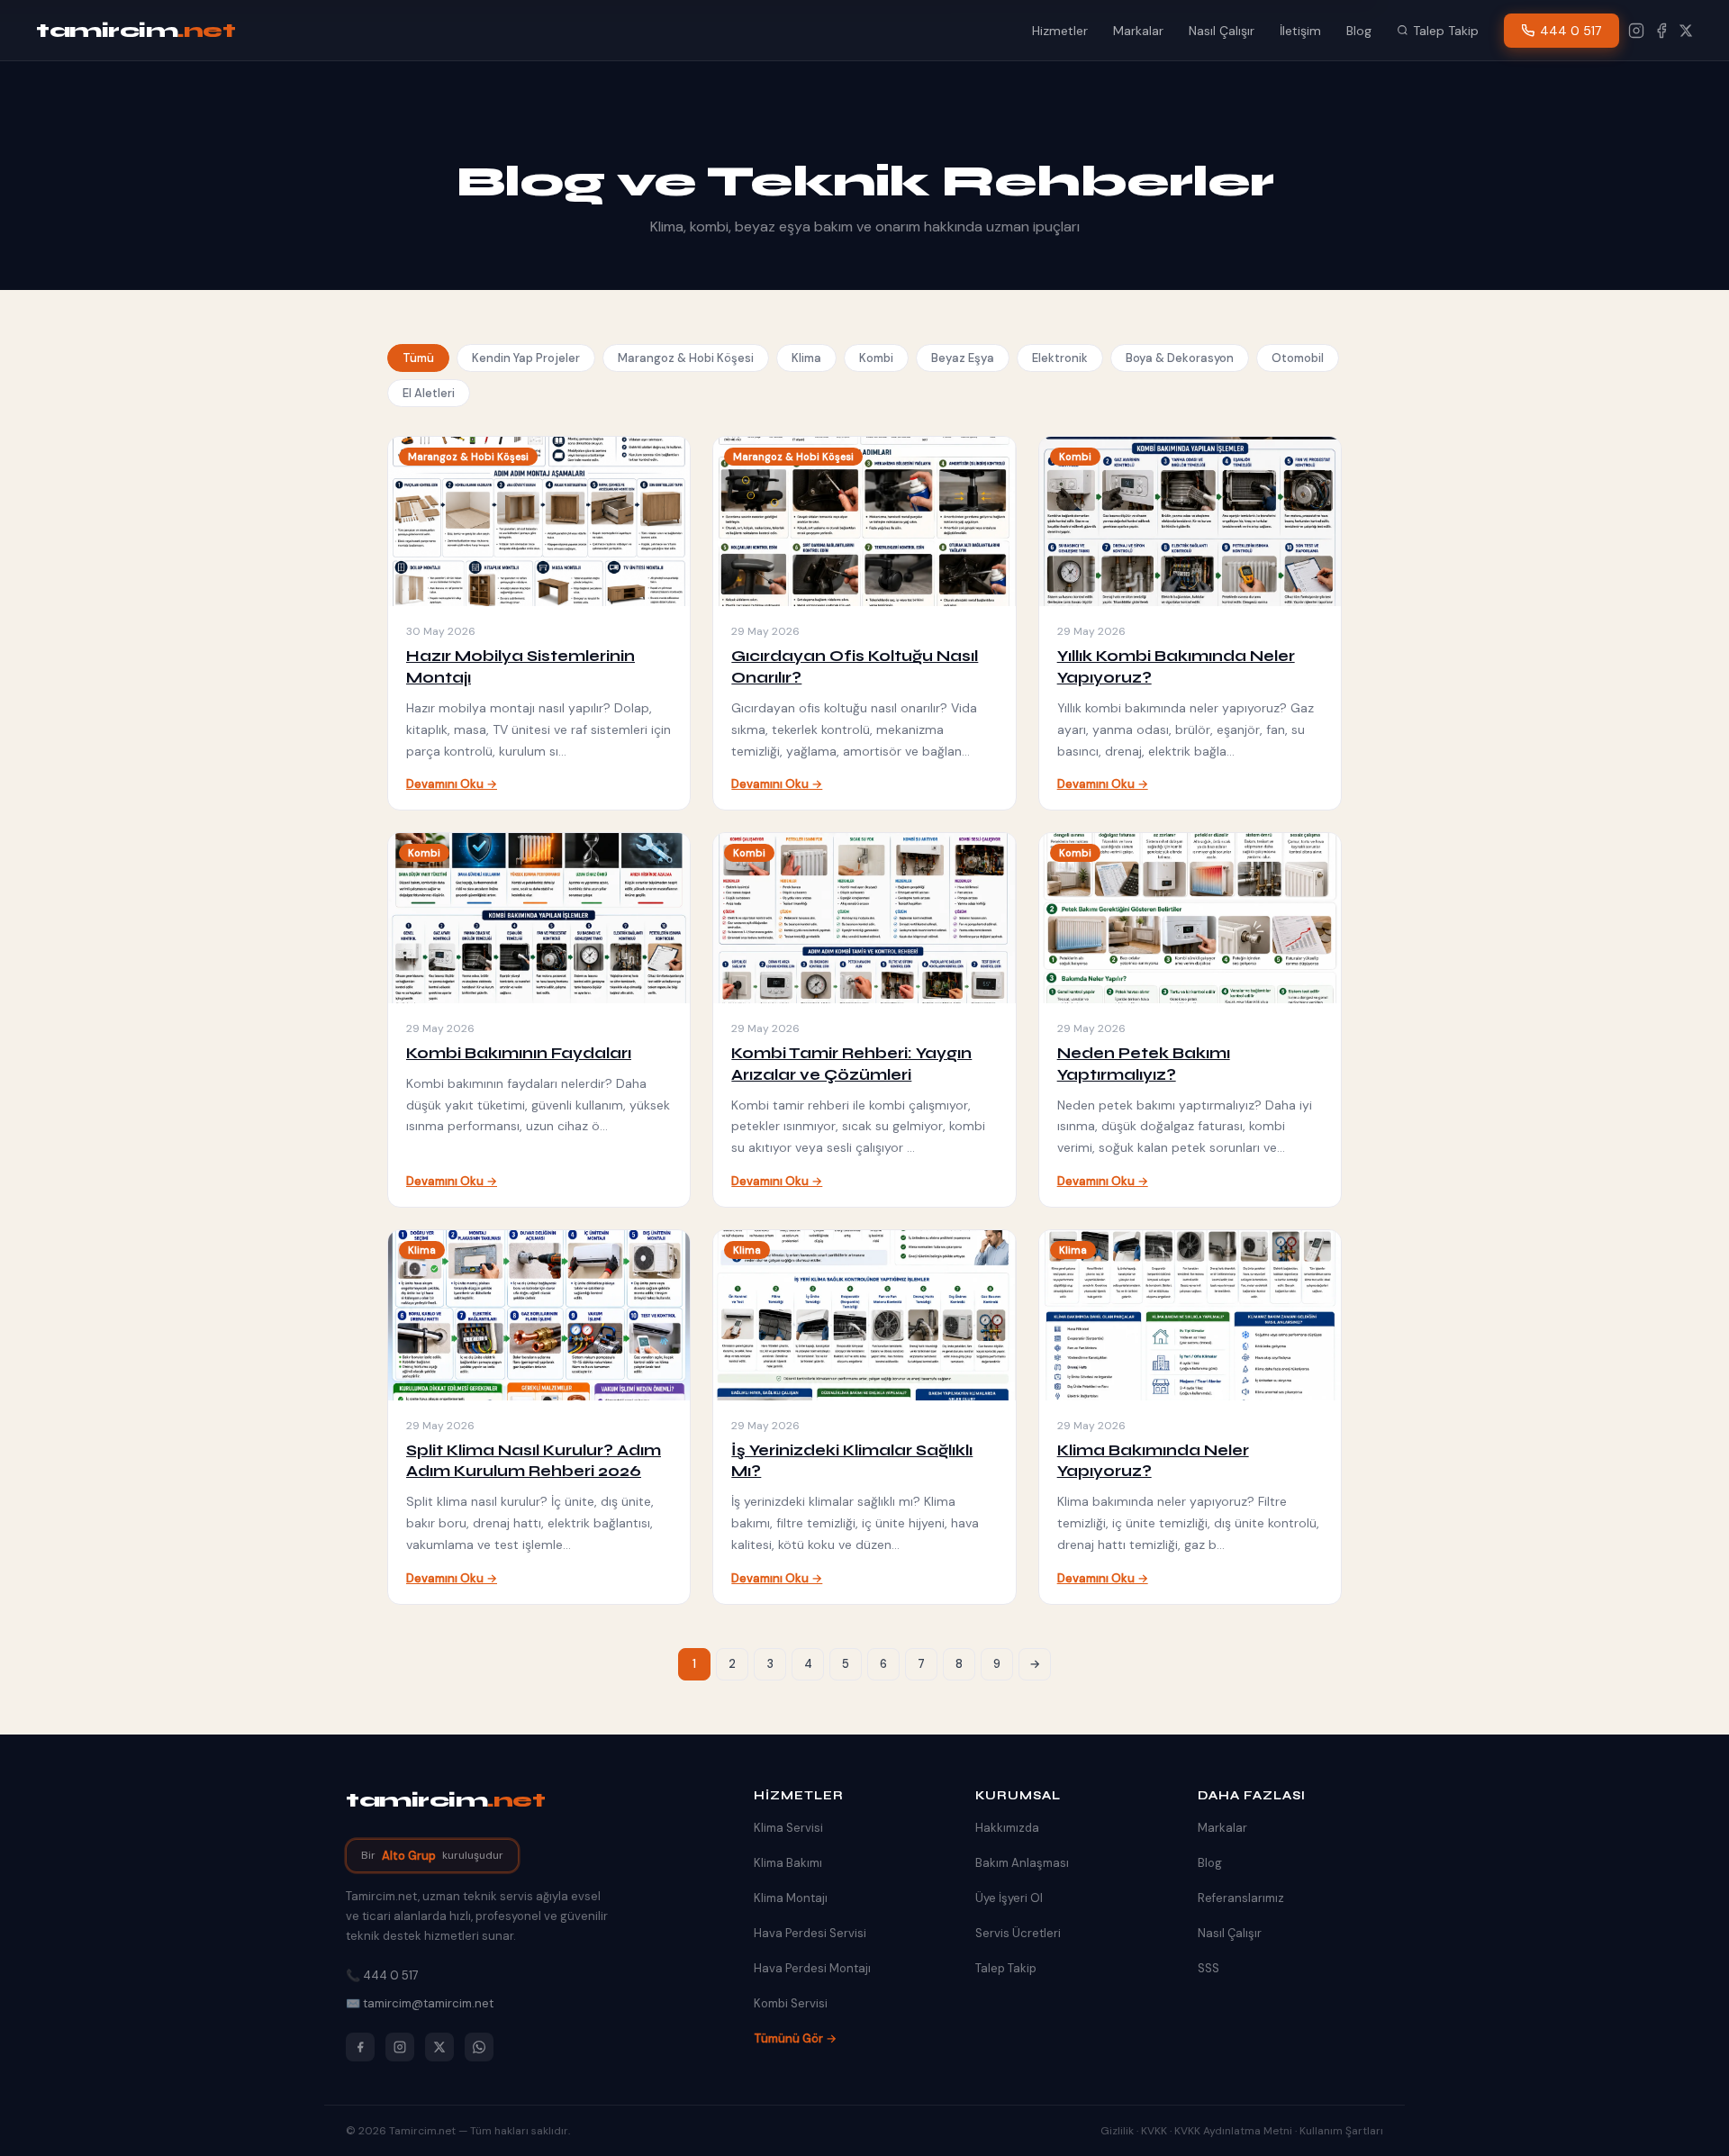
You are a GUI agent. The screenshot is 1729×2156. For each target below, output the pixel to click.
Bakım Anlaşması (1022, 1863)
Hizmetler (1060, 31)
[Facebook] (1661, 31)
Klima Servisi (788, 1828)
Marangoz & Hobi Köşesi (686, 358)
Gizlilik (1117, 2131)
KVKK (1154, 2131)
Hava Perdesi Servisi (810, 1933)
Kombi (876, 358)
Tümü (418, 358)
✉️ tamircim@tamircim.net (420, 2003)
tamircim (136, 31)
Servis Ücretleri (1018, 1933)
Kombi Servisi (791, 2003)
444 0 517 (1571, 31)
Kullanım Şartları (1341, 2131)
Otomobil (1298, 358)
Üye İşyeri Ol (1009, 1898)
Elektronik (1060, 358)
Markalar (1138, 31)
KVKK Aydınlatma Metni (1233, 2131)
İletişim (1300, 31)
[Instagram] (1636, 31)
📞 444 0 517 (382, 1975)
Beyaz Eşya (963, 358)
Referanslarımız (1241, 1898)
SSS (1208, 1968)
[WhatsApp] (479, 2047)
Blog (1359, 31)
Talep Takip (1446, 31)
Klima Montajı (791, 1898)
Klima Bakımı (788, 1863)
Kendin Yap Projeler (526, 358)
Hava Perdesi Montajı (812, 1968)
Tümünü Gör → (795, 2038)
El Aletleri (429, 393)
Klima (806, 358)
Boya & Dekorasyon (1180, 358)
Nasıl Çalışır (1222, 31)
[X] (1686, 31)
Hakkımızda (1007, 1828)
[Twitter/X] (439, 2047)
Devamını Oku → (452, 784)
